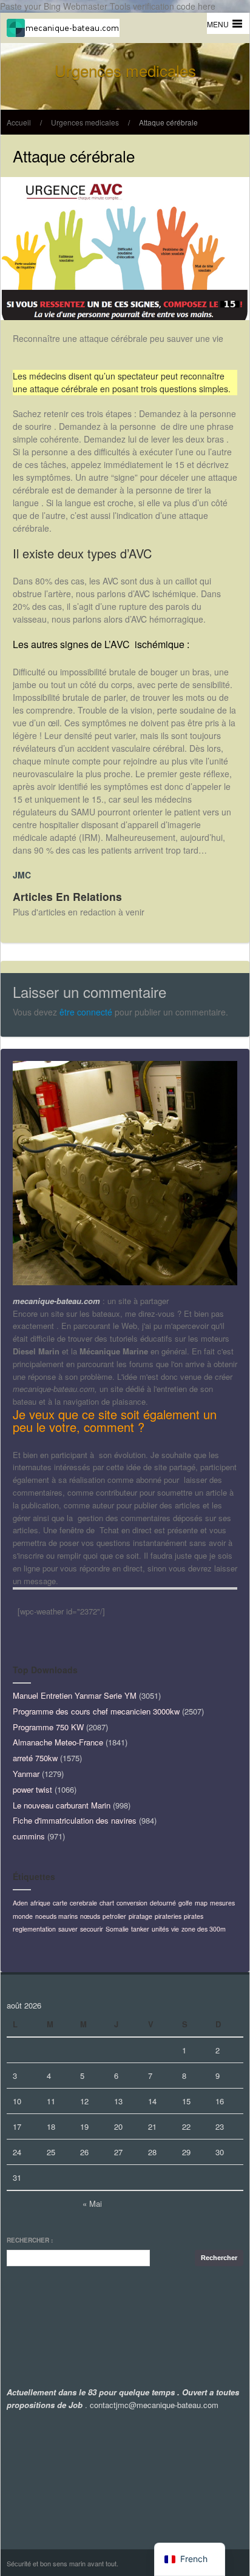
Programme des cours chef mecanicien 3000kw (96, 1711)
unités (160, 1929)
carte (60, 1903)
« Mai (92, 2203)
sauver (68, 1929)
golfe (185, 1903)
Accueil (19, 122)
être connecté (86, 1012)
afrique (40, 1903)
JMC (22, 875)
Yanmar (26, 1774)
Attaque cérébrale (168, 122)
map (201, 1903)
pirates (194, 1916)
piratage (140, 1916)
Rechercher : (30, 2240)
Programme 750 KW (48, 1727)
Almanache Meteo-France (58, 1742)
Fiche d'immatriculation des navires (75, 1820)
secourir (92, 1929)
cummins (29, 1836)
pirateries (168, 1916)
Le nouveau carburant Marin (62, 1805)
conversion (132, 1903)
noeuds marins (56, 1916)
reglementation (34, 1929)
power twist (32, 1789)
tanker (140, 1929)
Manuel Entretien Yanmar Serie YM (75, 1695)
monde (23, 1916)
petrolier (114, 1916)
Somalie (117, 1929)
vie (175, 1929)
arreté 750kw (35, 1758)
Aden (20, 1903)
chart (107, 1903)
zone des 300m (204, 1929)
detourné (163, 1903)
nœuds (90, 1916)
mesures (222, 1903)
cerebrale (83, 1903)
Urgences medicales (85, 122)
